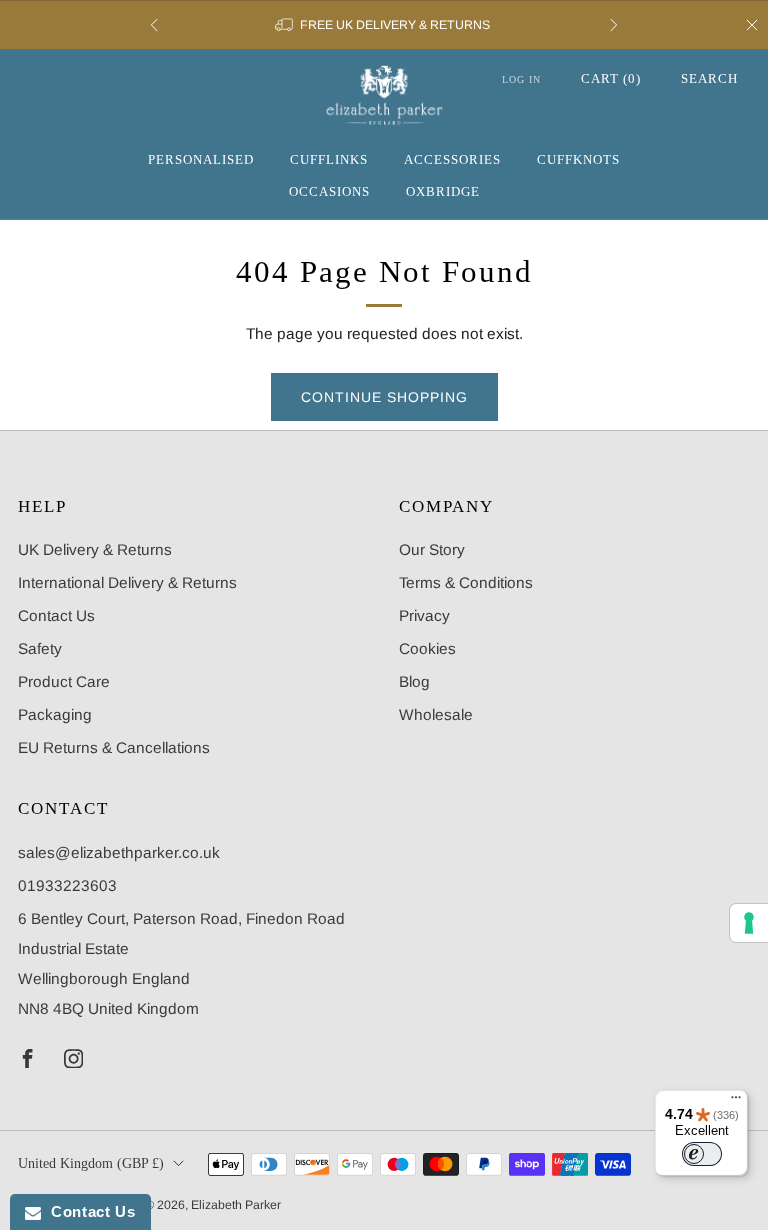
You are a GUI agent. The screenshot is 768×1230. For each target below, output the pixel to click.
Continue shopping (384, 397)
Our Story (432, 549)
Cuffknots (578, 159)
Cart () (611, 78)
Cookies (427, 648)
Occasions (329, 191)
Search (709, 78)
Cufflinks (329, 159)
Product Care (64, 681)
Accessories (452, 159)
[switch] (702, 1154)
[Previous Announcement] (154, 25)
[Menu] (736, 1102)
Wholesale (436, 714)
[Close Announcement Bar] (752, 25)
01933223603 (67, 885)
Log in (521, 79)
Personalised (201, 159)
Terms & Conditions (466, 582)
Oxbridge (443, 191)
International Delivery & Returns (127, 582)
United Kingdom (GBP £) (91, 1163)
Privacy (424, 615)
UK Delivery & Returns (95, 549)
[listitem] (384, 25)
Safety (40, 648)
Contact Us (56, 615)
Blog (414, 681)
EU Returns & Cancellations (114, 747)
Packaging (55, 714)
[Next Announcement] (614, 25)
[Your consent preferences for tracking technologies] (749, 923)
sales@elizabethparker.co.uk (119, 852)
